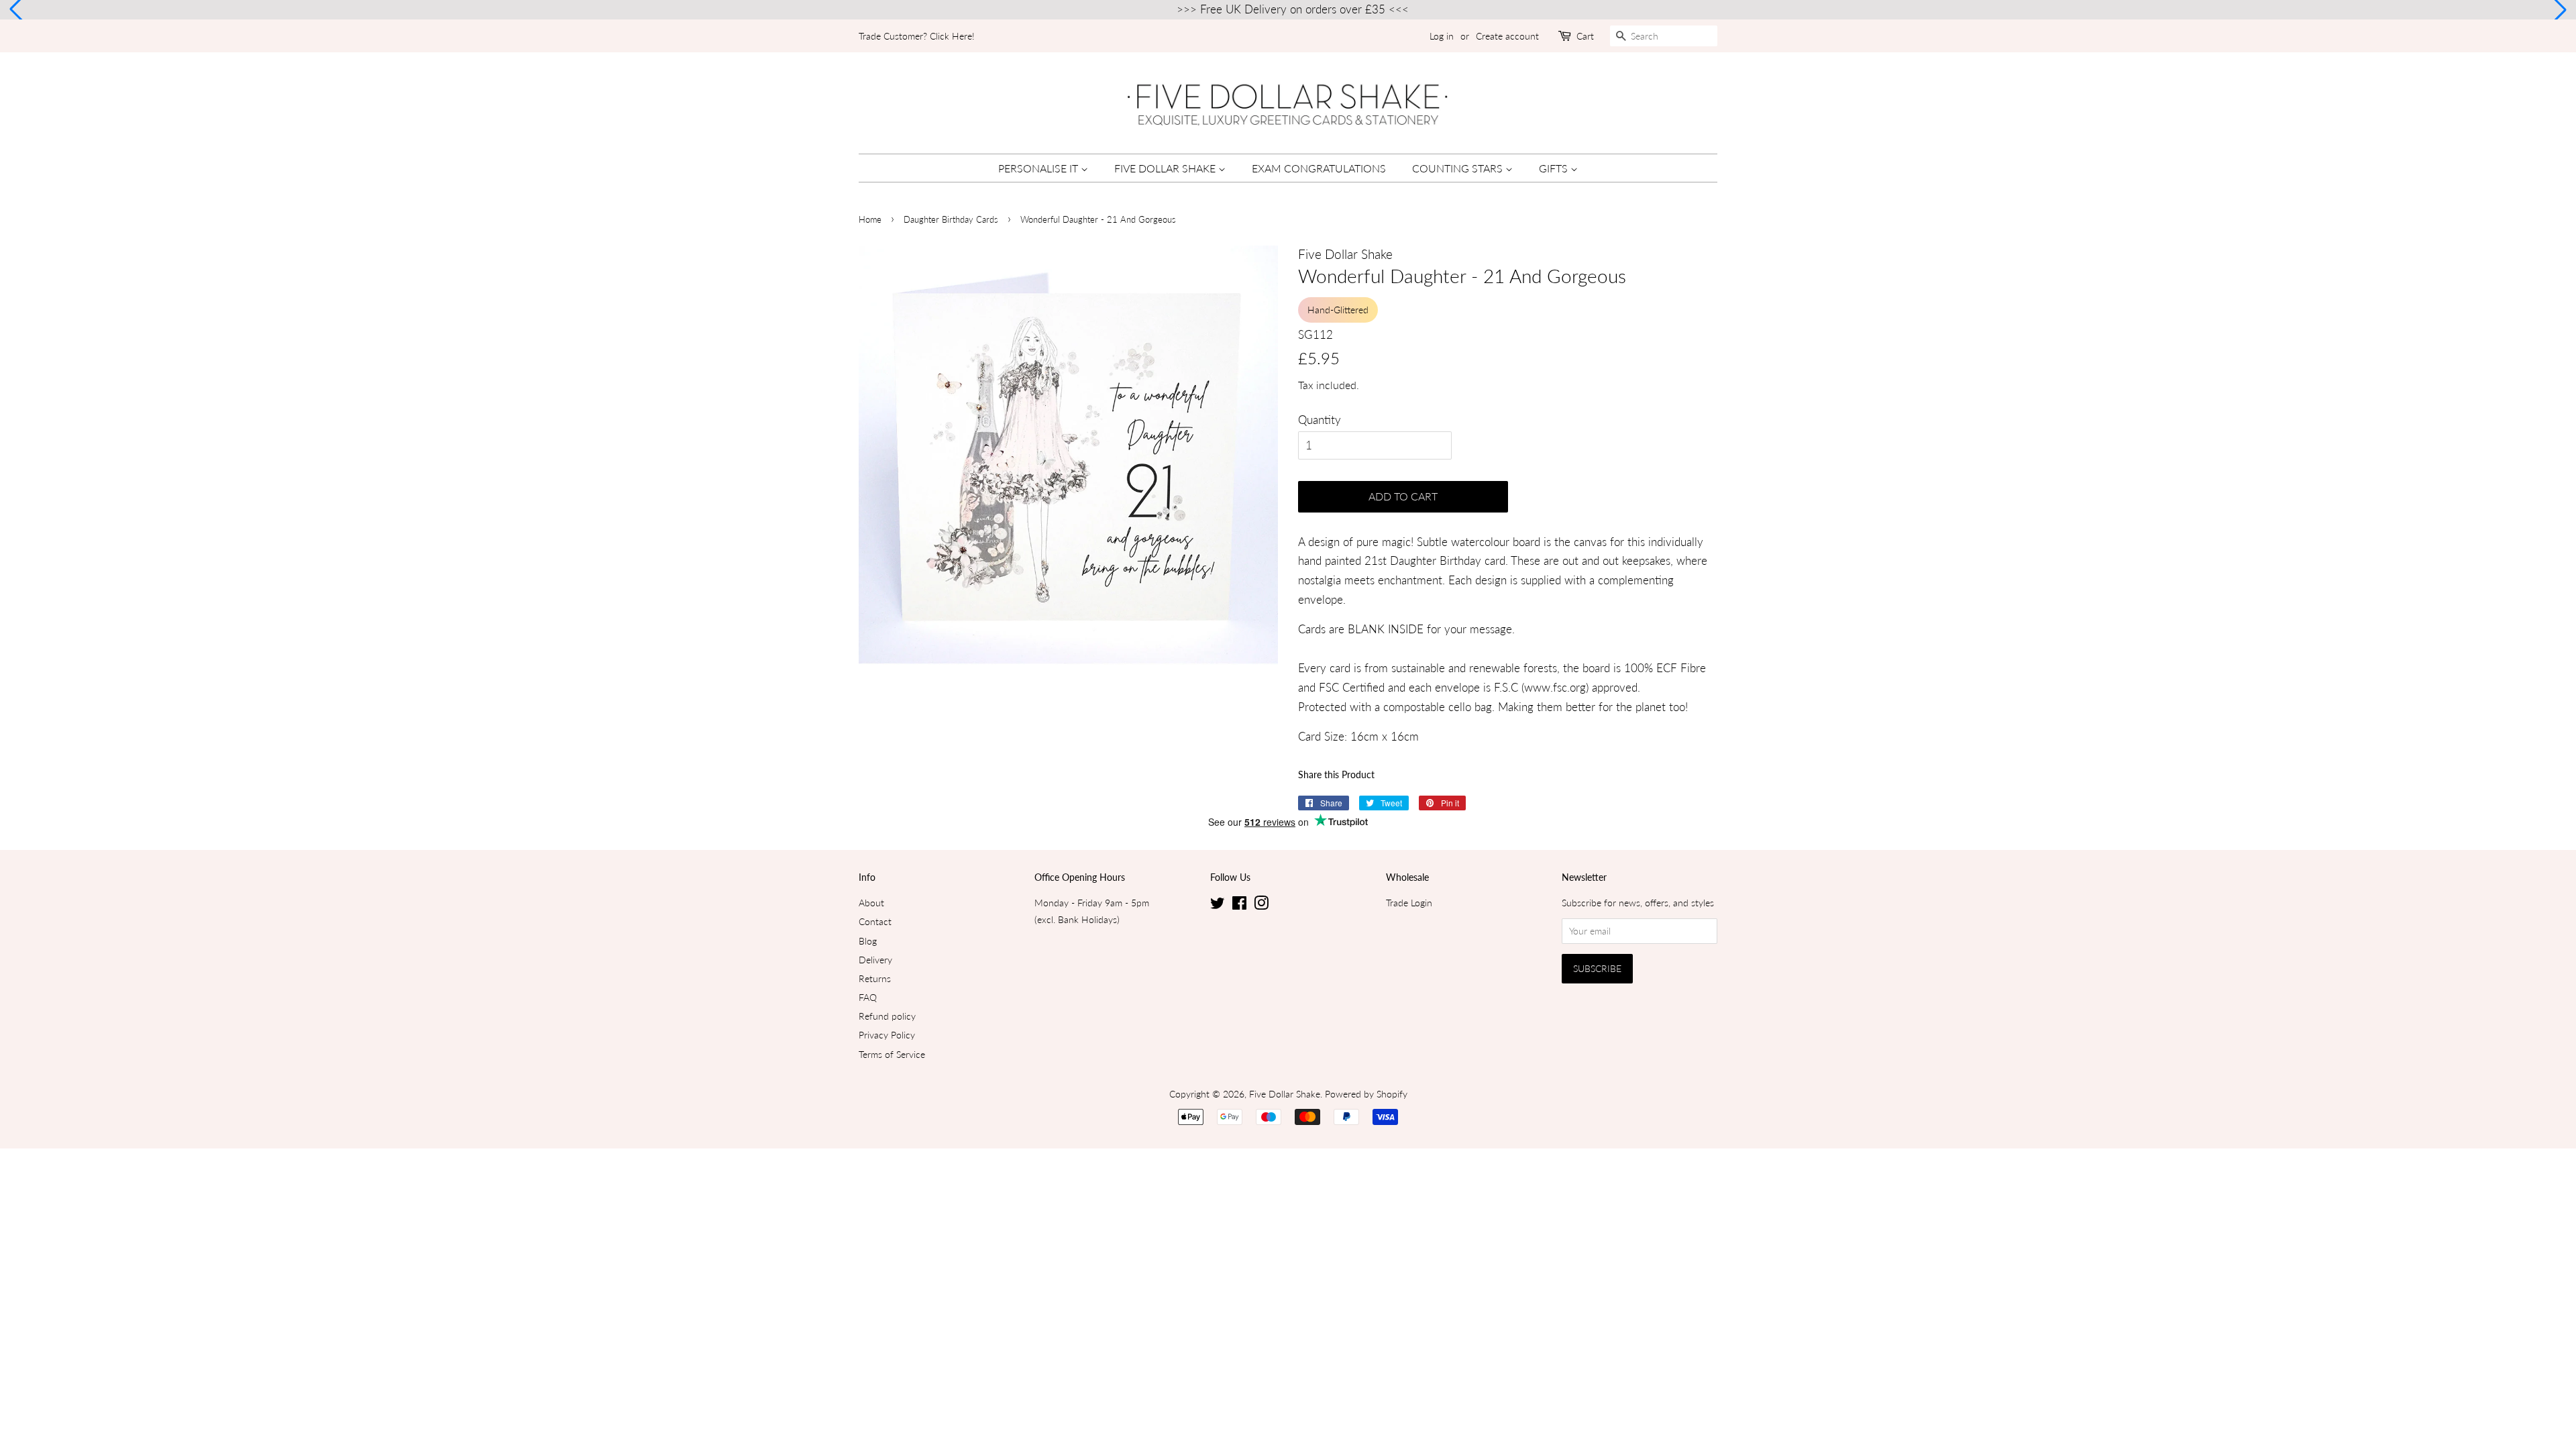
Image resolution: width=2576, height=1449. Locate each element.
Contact (875, 921)
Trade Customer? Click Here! (917, 36)
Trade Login (1409, 903)
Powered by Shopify (1366, 1094)
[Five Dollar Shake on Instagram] (1261, 905)
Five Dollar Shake (1166, 168)
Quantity (1320, 420)
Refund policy (887, 1016)
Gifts (1555, 168)
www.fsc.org (1555, 687)
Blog (868, 941)
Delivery (875, 960)
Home (870, 219)
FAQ (868, 997)
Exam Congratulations (1319, 168)
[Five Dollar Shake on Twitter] (1218, 905)
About (871, 903)
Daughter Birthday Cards (951, 219)
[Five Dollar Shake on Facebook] (1239, 905)
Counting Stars (1459, 168)
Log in (1442, 36)
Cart (1585, 36)
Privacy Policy (887, 1035)
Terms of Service (892, 1054)
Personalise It (1039, 168)
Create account (1507, 36)
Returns (875, 978)
